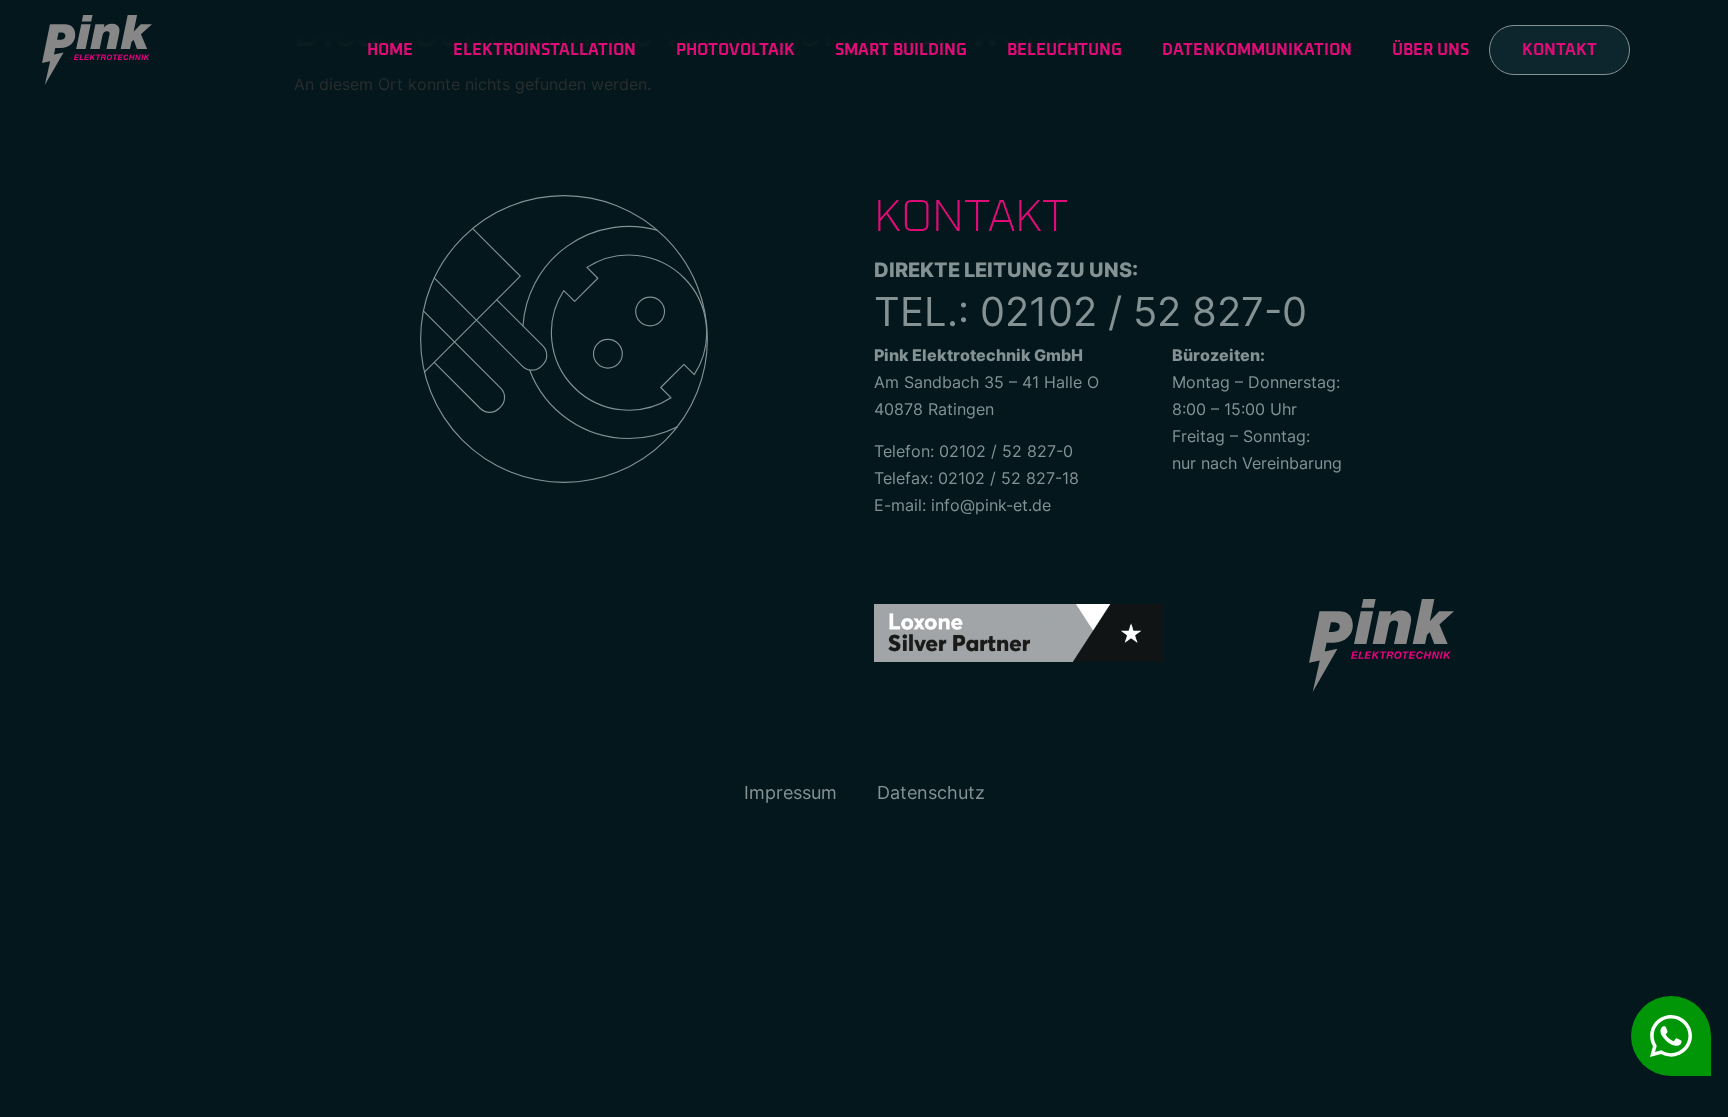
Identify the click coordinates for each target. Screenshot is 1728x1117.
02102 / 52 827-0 (1143, 311)
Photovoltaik (735, 50)
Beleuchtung (1064, 50)
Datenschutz (931, 792)
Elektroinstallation (544, 50)
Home (390, 50)
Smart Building (901, 50)
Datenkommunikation (1257, 50)
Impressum (790, 792)
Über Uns (1430, 50)
